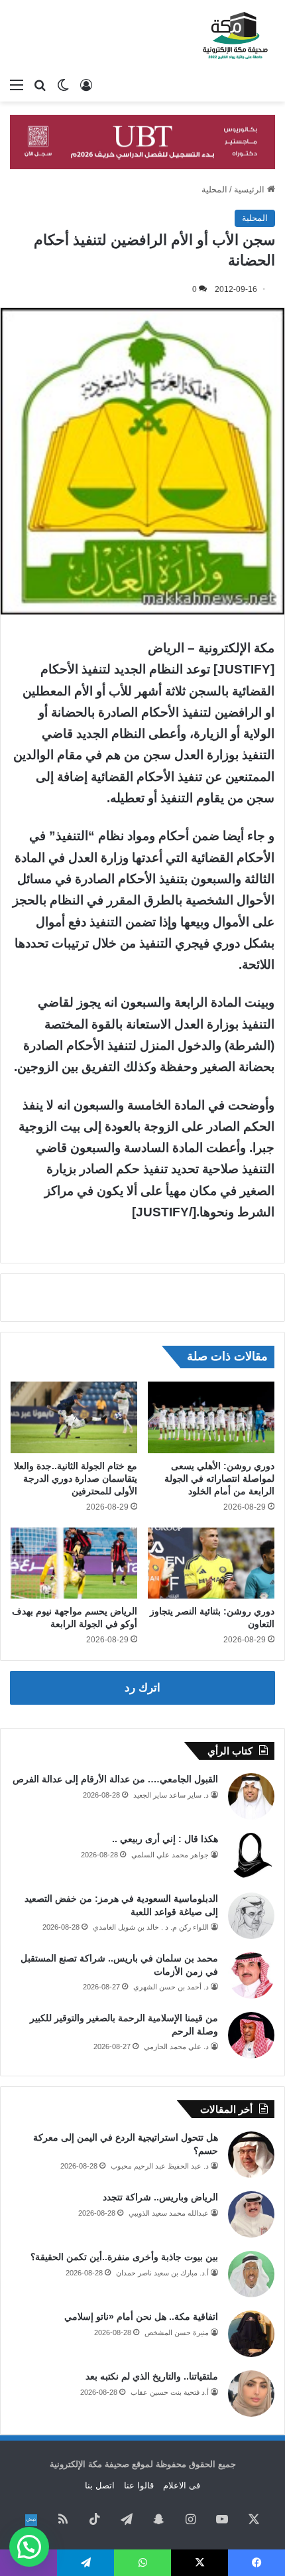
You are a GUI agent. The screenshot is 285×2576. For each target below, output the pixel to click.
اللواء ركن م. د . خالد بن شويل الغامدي (151, 1927)
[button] (29, 2547)
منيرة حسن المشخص (177, 2332)
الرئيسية (251, 189)
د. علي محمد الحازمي (176, 2046)
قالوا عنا (139, 2485)
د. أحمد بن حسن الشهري (171, 1987)
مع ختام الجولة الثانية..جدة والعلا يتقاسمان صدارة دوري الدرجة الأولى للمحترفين (76, 1478)
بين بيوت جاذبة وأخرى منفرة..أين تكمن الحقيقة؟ (124, 2257)
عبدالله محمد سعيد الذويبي (169, 2213)
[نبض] (31, 2520)
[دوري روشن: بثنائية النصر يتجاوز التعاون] (211, 1563)
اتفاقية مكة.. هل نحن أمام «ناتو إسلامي (141, 2317)
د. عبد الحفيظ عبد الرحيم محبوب (160, 2166)
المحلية (214, 189)
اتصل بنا (100, 2485)
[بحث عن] (40, 85)
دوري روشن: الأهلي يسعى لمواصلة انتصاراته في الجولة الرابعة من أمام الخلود (219, 1478)
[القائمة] (17, 85)
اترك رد (142, 1688)
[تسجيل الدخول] (86, 85)
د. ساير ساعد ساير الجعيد (171, 1795)
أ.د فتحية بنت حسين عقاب (170, 2392)
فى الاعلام (182, 2485)
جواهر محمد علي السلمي (170, 1855)
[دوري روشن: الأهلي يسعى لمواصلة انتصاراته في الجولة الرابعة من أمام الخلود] (211, 1417)
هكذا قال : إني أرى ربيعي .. (165, 1839)
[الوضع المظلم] (63, 85)
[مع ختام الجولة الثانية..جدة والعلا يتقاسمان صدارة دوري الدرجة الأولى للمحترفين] (74, 1417)
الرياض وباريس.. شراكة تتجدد (160, 2197)
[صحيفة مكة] (235, 36)
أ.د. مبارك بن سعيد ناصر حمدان (162, 2273)
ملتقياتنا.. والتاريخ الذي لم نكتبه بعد (152, 2376)
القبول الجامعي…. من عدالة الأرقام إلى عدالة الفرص (115, 1779)
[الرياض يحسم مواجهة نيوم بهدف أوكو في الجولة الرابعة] (74, 1563)
